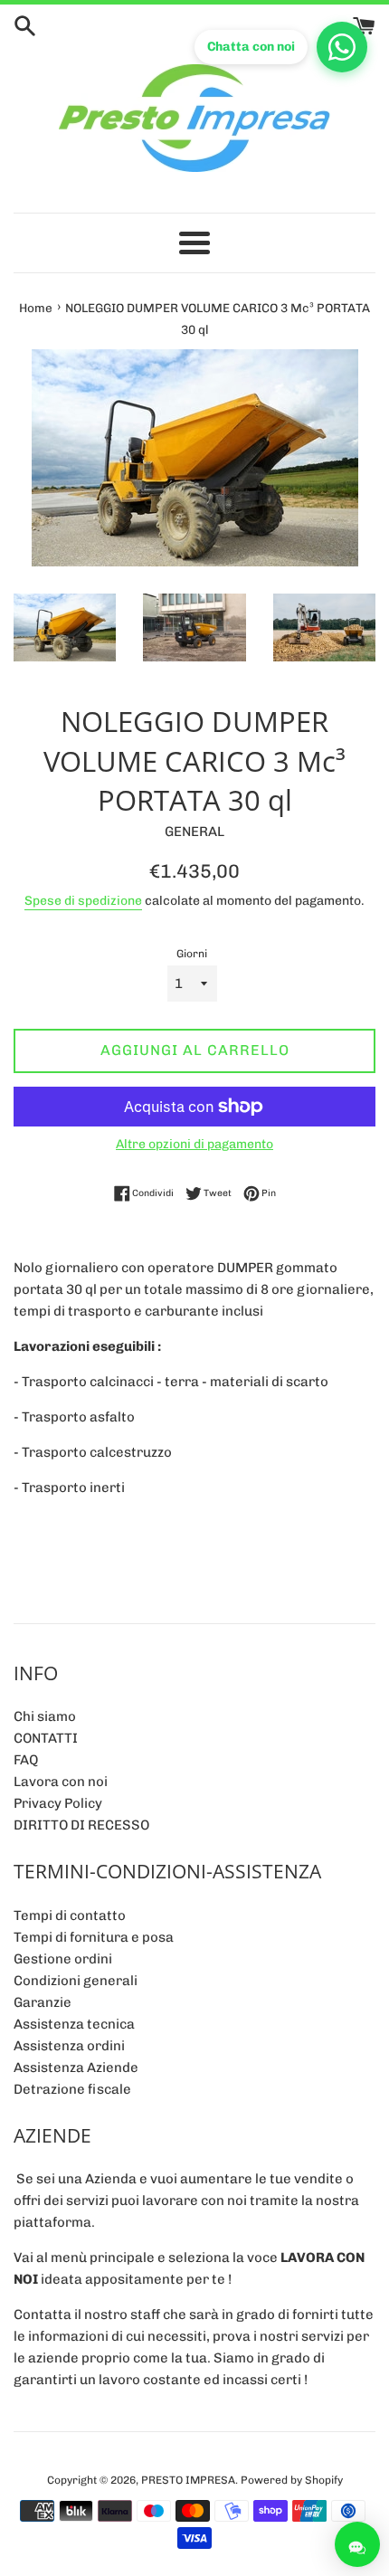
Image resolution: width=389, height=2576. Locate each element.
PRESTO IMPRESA (188, 2480)
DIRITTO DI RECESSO (81, 1825)
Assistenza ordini (69, 2046)
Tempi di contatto (70, 1915)
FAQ (26, 1760)
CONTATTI (46, 1738)
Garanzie (43, 2002)
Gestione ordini (63, 1959)
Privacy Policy (58, 1803)
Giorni (192, 954)
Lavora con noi (61, 1782)
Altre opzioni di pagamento (194, 1144)
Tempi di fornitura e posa (94, 1937)
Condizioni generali (76, 1981)
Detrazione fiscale (72, 2089)
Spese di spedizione (83, 900)
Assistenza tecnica (74, 2024)
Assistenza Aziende (76, 2067)
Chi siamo (45, 1716)
